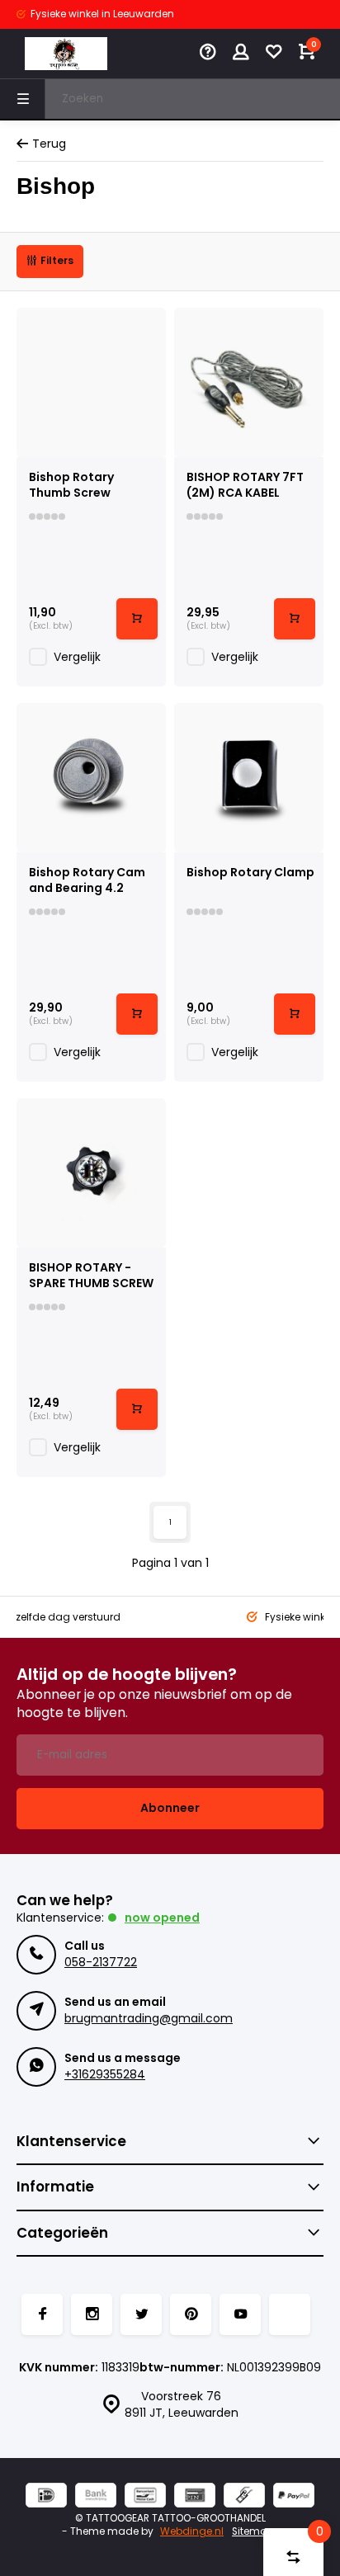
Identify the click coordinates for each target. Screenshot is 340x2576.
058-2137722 (101, 1962)
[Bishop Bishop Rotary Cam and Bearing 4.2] (91, 778)
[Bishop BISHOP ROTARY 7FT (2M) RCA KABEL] (249, 382)
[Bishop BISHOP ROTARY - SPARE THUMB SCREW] (91, 1173)
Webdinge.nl (192, 2531)
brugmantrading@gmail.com (149, 2018)
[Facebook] (42, 2314)
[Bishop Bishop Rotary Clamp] (249, 778)
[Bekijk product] (137, 619)
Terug (49, 144)
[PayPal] (294, 2497)
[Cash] (244, 2497)
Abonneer (170, 1808)
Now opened (162, 1918)
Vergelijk (77, 657)
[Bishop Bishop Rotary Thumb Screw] (91, 382)
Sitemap (253, 2531)
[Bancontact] (145, 2497)
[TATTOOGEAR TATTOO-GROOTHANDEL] (66, 54)
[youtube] (240, 2314)
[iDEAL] (46, 2497)
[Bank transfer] (96, 2497)
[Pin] (195, 2497)
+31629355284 (105, 2074)
